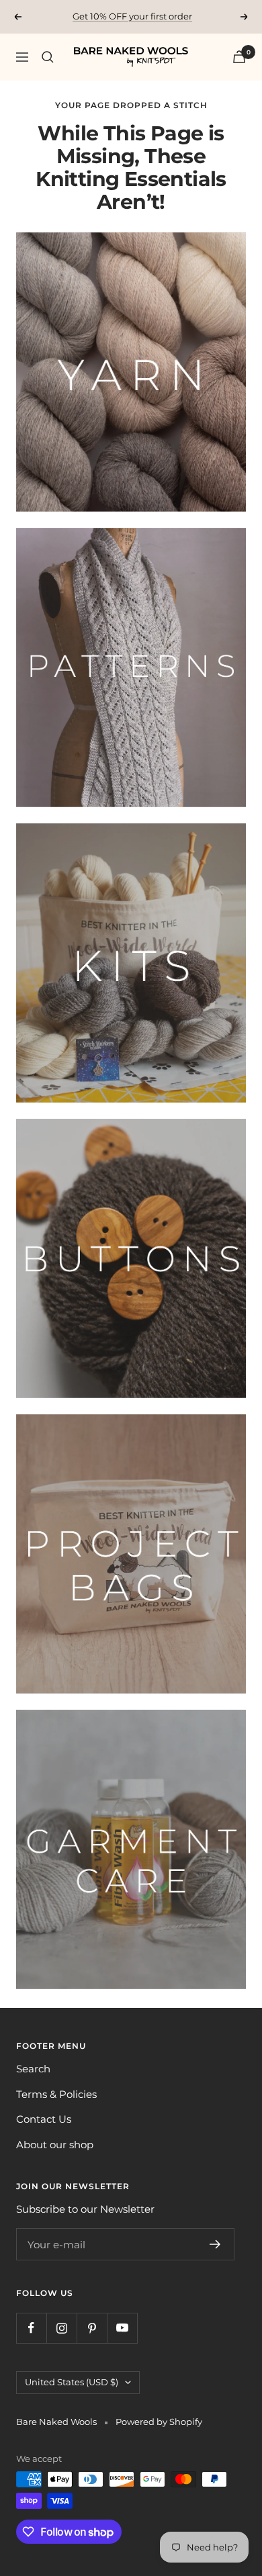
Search (33, 2069)
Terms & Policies (56, 2094)
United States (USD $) (72, 2382)
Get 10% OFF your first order (132, 16)
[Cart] (239, 57)
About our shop (55, 2145)
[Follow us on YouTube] (122, 2328)
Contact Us (44, 2119)
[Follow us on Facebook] (31, 2328)
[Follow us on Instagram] (61, 2328)
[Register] (215, 2244)
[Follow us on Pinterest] (92, 2328)
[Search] (48, 57)
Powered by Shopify (159, 2422)
